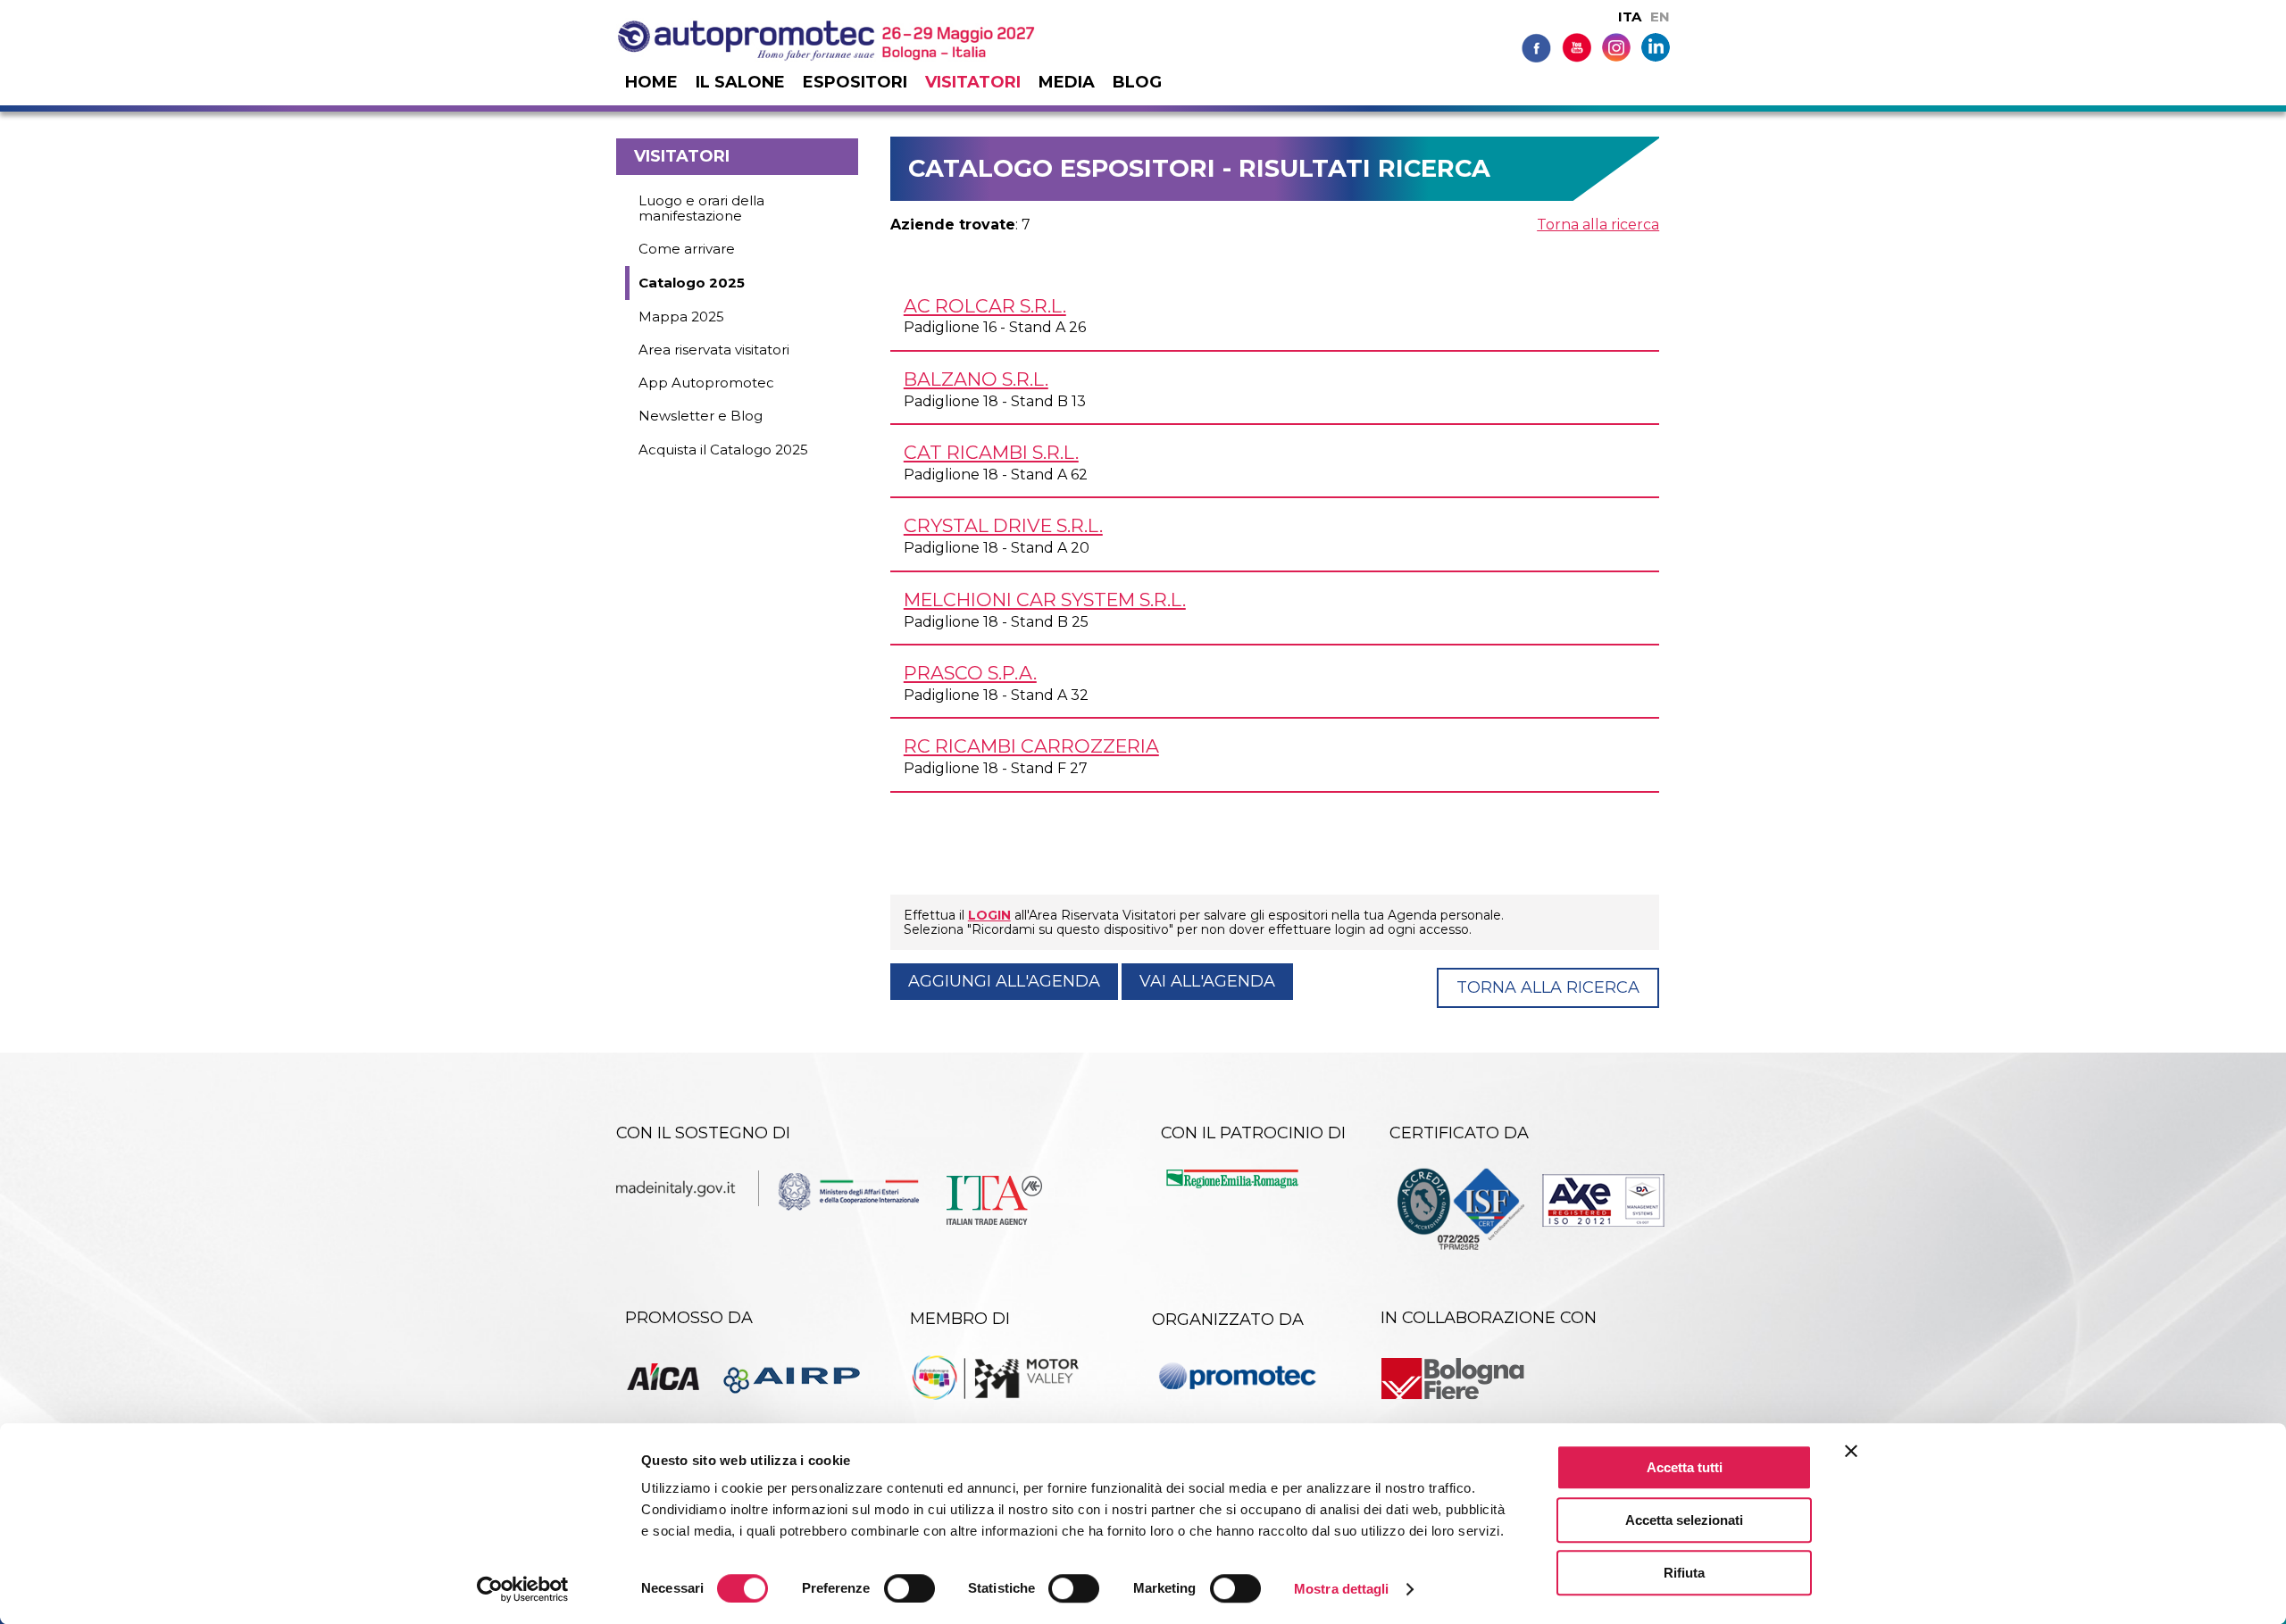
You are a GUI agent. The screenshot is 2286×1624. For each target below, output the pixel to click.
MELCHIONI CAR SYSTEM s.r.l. (1045, 600)
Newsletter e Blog (701, 416)
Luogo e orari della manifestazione (701, 208)
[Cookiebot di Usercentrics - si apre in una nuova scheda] (523, 1589)
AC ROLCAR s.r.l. (985, 306)
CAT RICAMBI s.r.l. (991, 452)
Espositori (855, 82)
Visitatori (973, 82)
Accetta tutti (1685, 1467)
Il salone (740, 82)
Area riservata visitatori (714, 350)
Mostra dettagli (1342, 1589)
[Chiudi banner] (1851, 1451)
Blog (1137, 82)
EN (1660, 17)
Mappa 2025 (681, 316)
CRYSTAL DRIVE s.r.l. (1003, 525)
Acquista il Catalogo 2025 (723, 450)
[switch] (909, 1588)
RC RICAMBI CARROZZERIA (1031, 746)
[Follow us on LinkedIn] (1656, 46)
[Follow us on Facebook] (1536, 47)
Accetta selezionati (1684, 1520)
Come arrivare (687, 249)
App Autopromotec (706, 383)
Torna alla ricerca (1598, 225)
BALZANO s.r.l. (976, 379)
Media (1067, 82)
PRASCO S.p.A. (970, 673)
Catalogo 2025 (692, 283)
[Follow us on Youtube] (1577, 47)
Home (651, 82)
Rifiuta (1684, 1573)
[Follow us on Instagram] (1616, 46)
